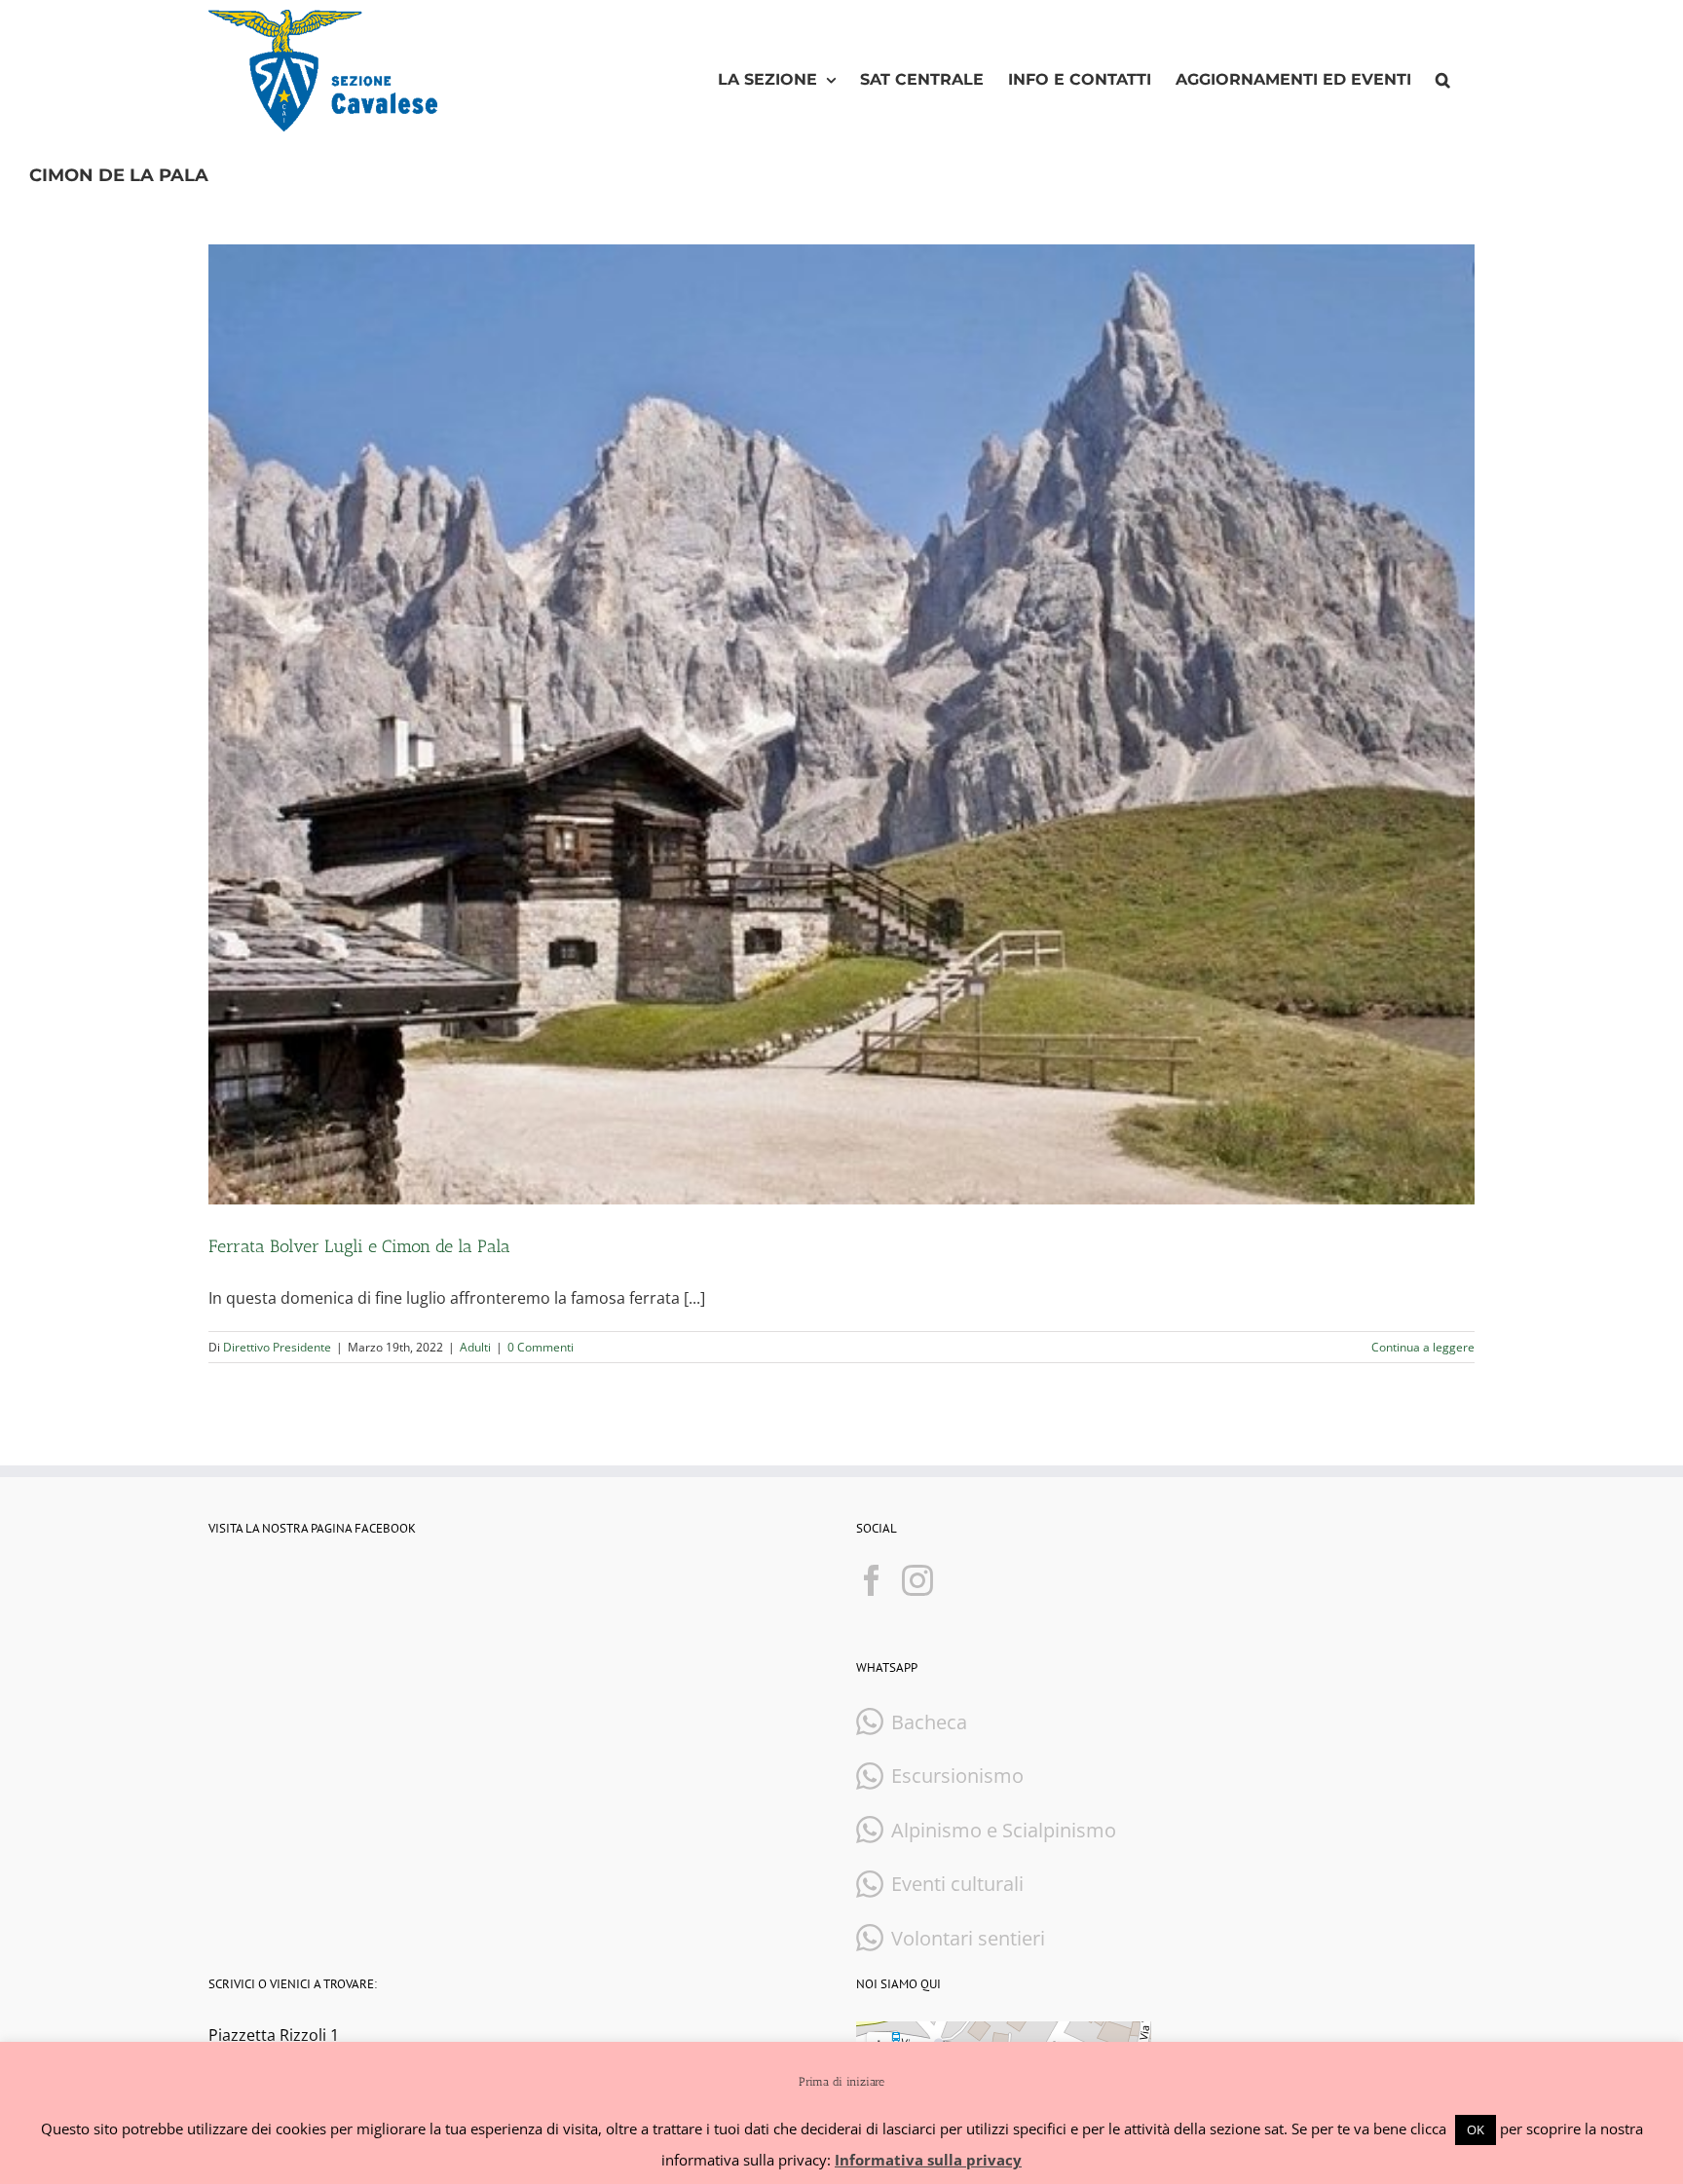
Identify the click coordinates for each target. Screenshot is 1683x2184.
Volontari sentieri (968, 1938)
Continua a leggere (1423, 1347)
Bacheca (929, 1722)
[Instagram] (917, 1580)
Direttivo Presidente (277, 1347)
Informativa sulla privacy (928, 2160)
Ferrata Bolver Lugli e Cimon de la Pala (359, 1246)
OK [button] (1476, 2129)
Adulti (475, 1347)
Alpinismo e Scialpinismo (1004, 1830)
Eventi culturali (957, 1884)
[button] (1443, 80)
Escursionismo (957, 1776)
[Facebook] (872, 1580)
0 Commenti (541, 1347)
